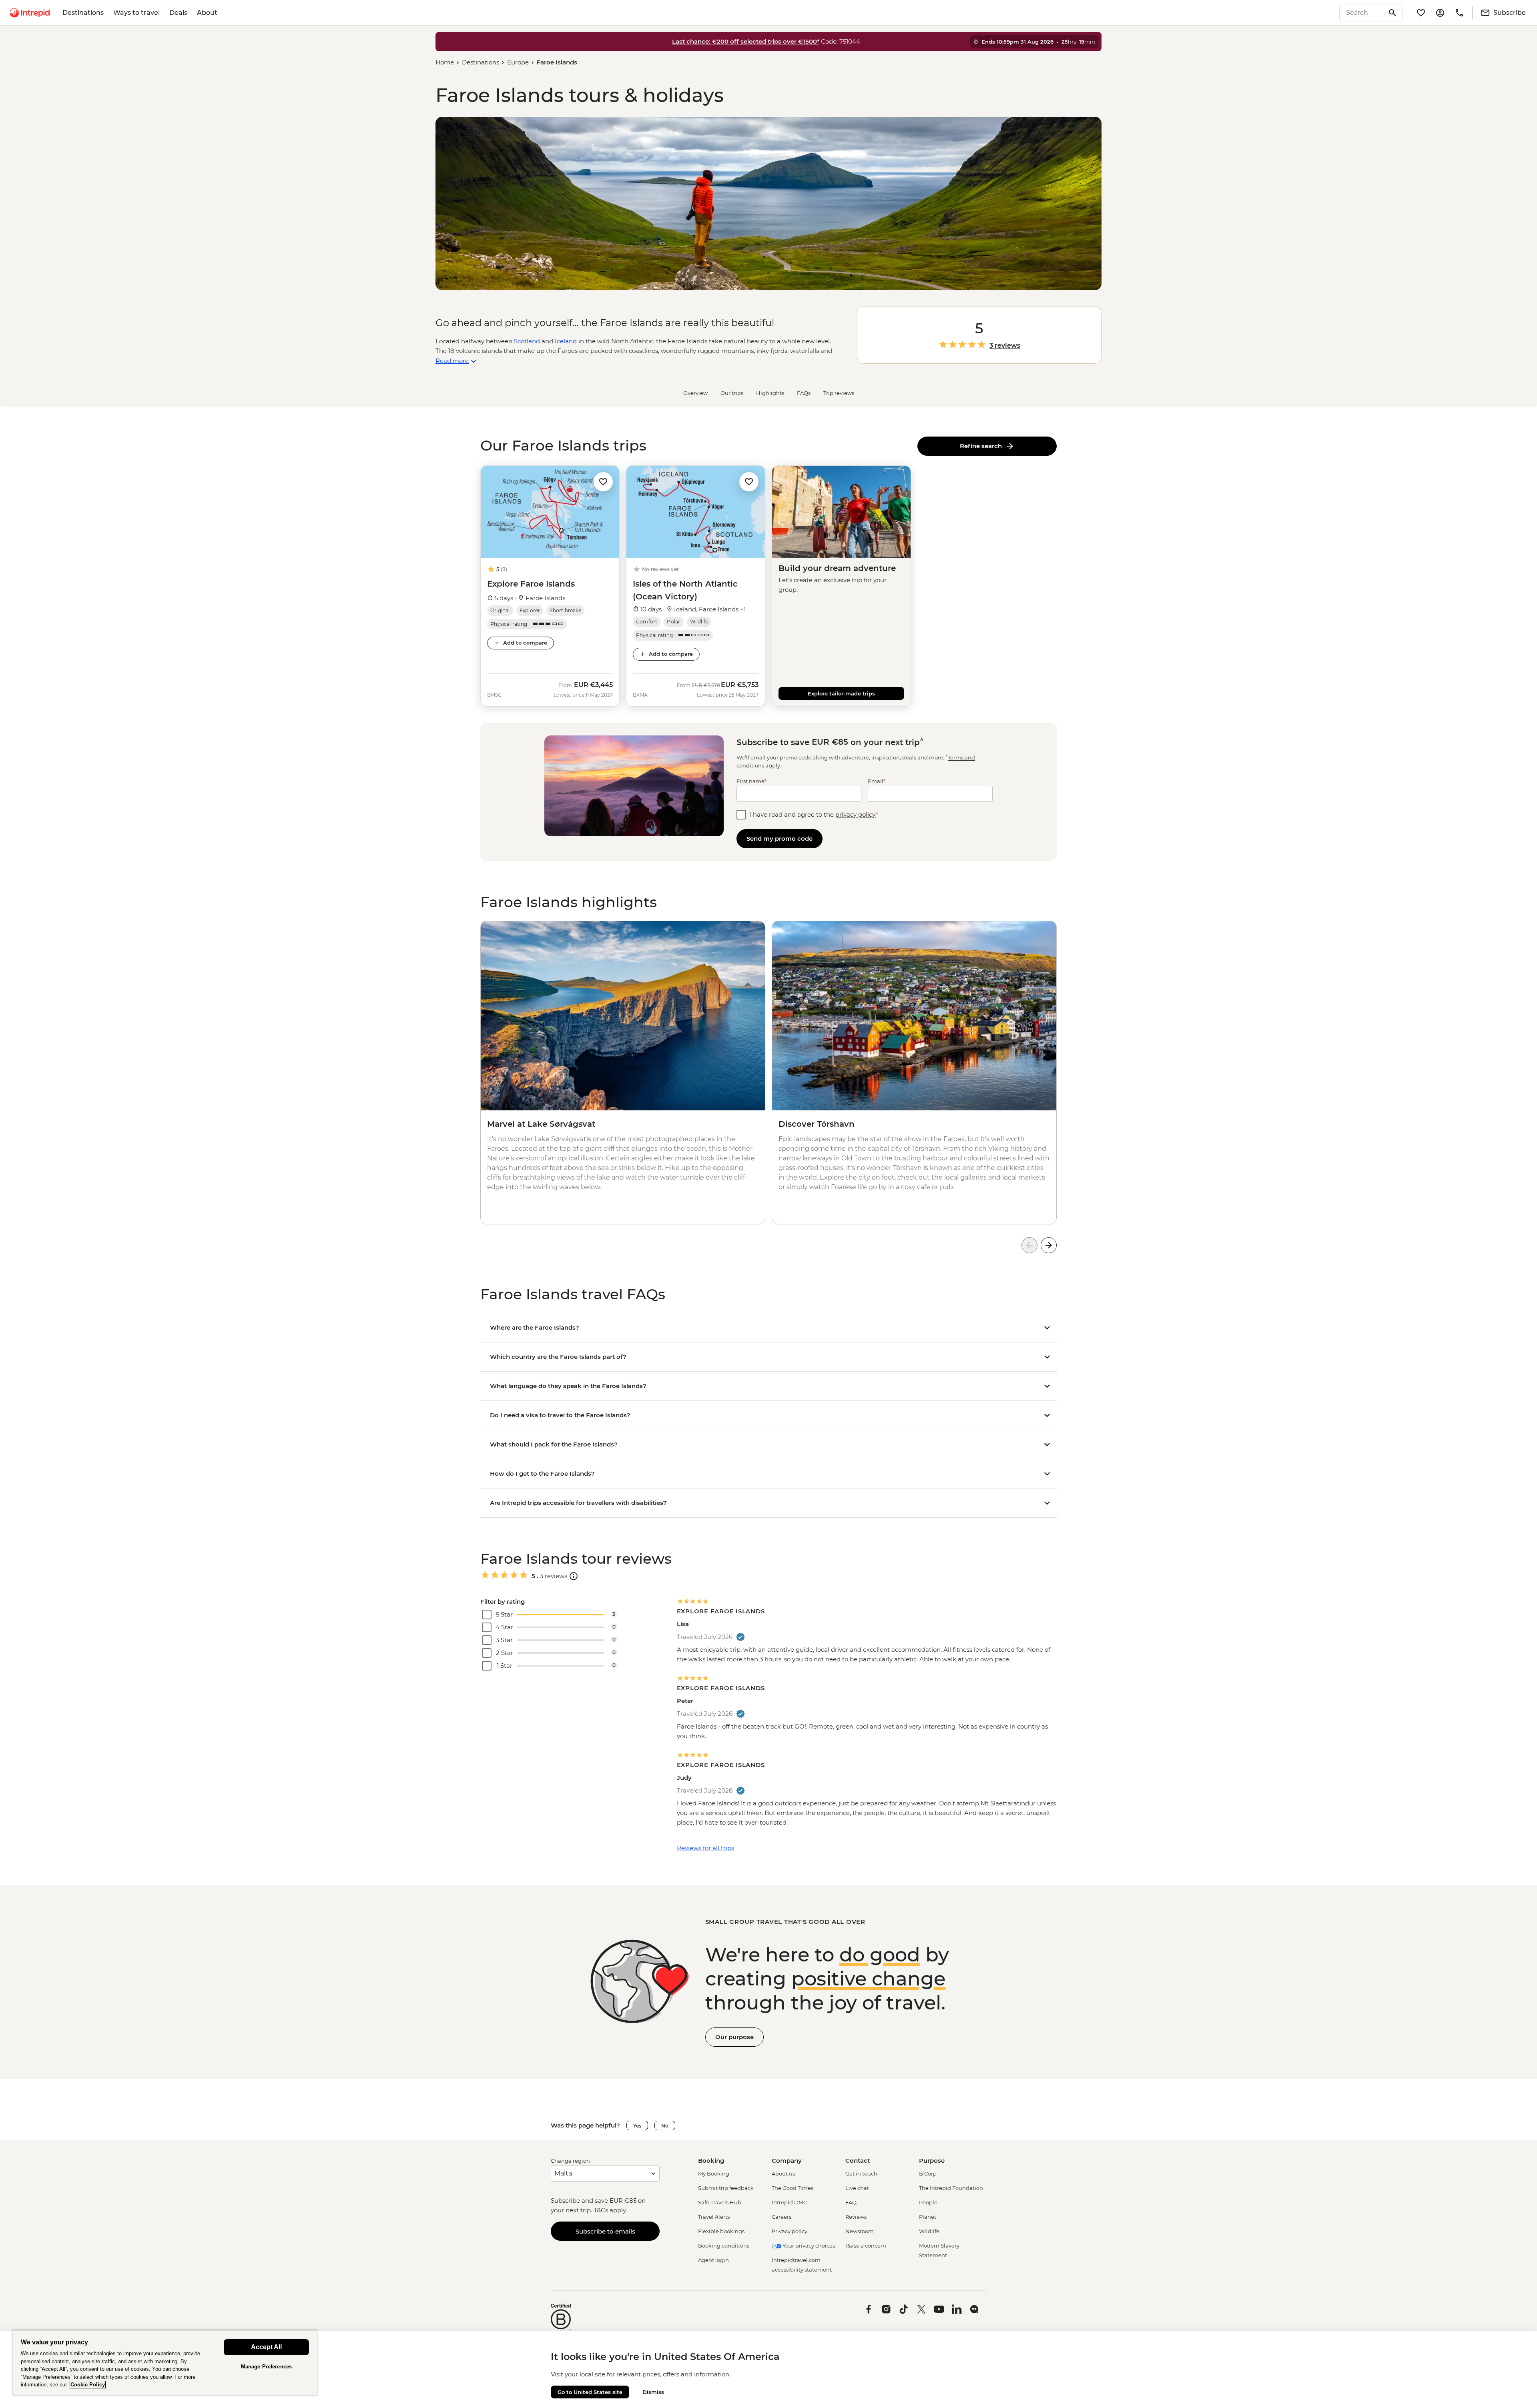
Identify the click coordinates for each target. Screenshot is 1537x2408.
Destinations (83, 13)
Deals (178, 13)
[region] (165, 2363)
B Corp (928, 2174)
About (207, 13)
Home (445, 62)
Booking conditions (724, 2246)
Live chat (857, 2188)
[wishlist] (1421, 13)
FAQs (804, 393)
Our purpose (734, 2037)
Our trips (732, 393)
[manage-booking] (1440, 13)
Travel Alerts (714, 2217)
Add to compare (525, 643)
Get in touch (861, 2174)
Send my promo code (780, 838)
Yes (637, 2126)
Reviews (856, 2217)
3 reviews (1005, 346)
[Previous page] (1029, 1245)
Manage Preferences (266, 2367)
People (928, 2202)
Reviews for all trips (705, 1848)
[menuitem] (30, 13)
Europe (518, 62)
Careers (782, 2217)
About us (783, 2174)
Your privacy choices (808, 2246)
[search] (1362, 13)
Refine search (982, 446)
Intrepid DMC (789, 2202)
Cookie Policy (88, 2385)
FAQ (851, 2202)
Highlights (770, 393)
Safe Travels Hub (720, 2202)
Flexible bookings (721, 2231)
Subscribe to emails (605, 2231)
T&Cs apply (610, 2210)
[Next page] (1049, 1245)
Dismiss (653, 2392)
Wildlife (929, 2231)
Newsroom (860, 2231)
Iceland (566, 341)
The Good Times (793, 2188)
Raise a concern (866, 2246)
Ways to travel (136, 13)
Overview (695, 393)
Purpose (932, 2161)
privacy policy (856, 814)
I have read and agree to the (814, 814)
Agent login (713, 2260)
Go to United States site (590, 2392)
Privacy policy (790, 2231)
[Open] (574, 1576)
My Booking (714, 2174)
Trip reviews (839, 393)
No (665, 2126)
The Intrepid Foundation (951, 2188)
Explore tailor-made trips (841, 693)
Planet (928, 2217)
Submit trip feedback (726, 2188)
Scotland (527, 341)
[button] (603, 481)
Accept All (266, 2347)
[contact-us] (1459, 13)
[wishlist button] (603, 482)
